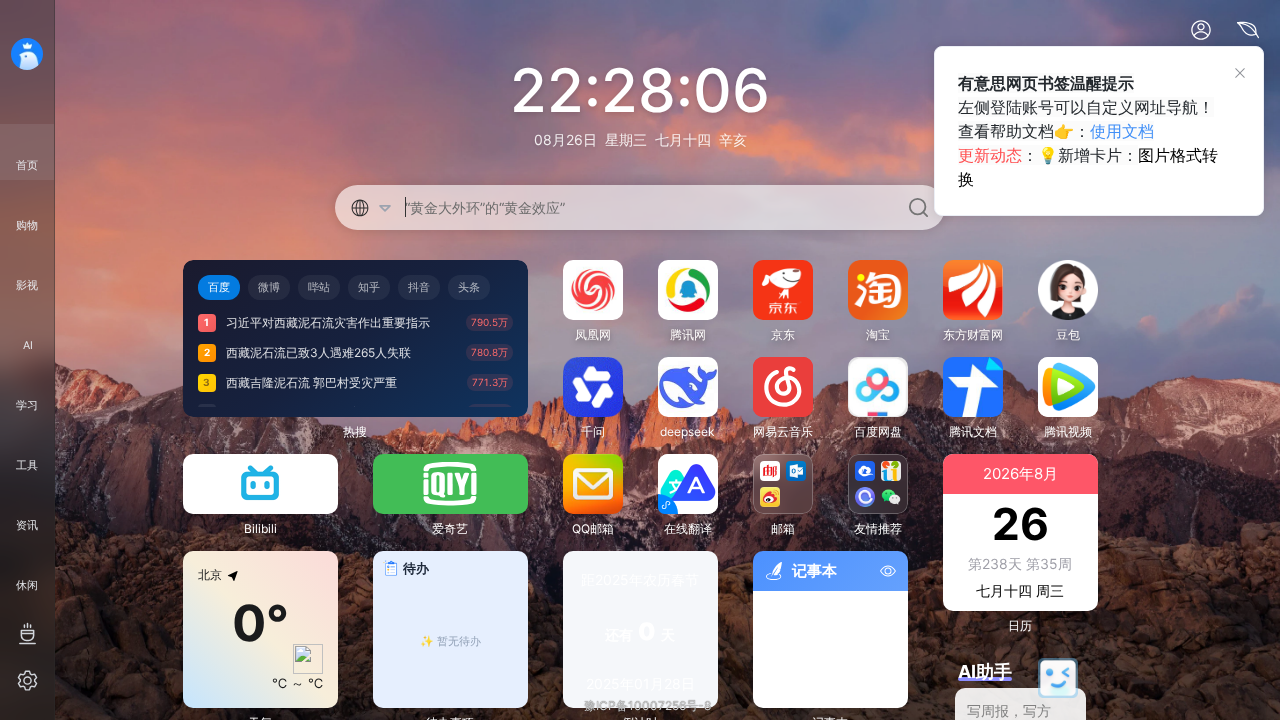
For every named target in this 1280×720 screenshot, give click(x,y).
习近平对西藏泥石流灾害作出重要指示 (328, 322)
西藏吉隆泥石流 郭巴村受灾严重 (311, 382)
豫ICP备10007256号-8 (647, 705)
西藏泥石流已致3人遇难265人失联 (318, 352)
